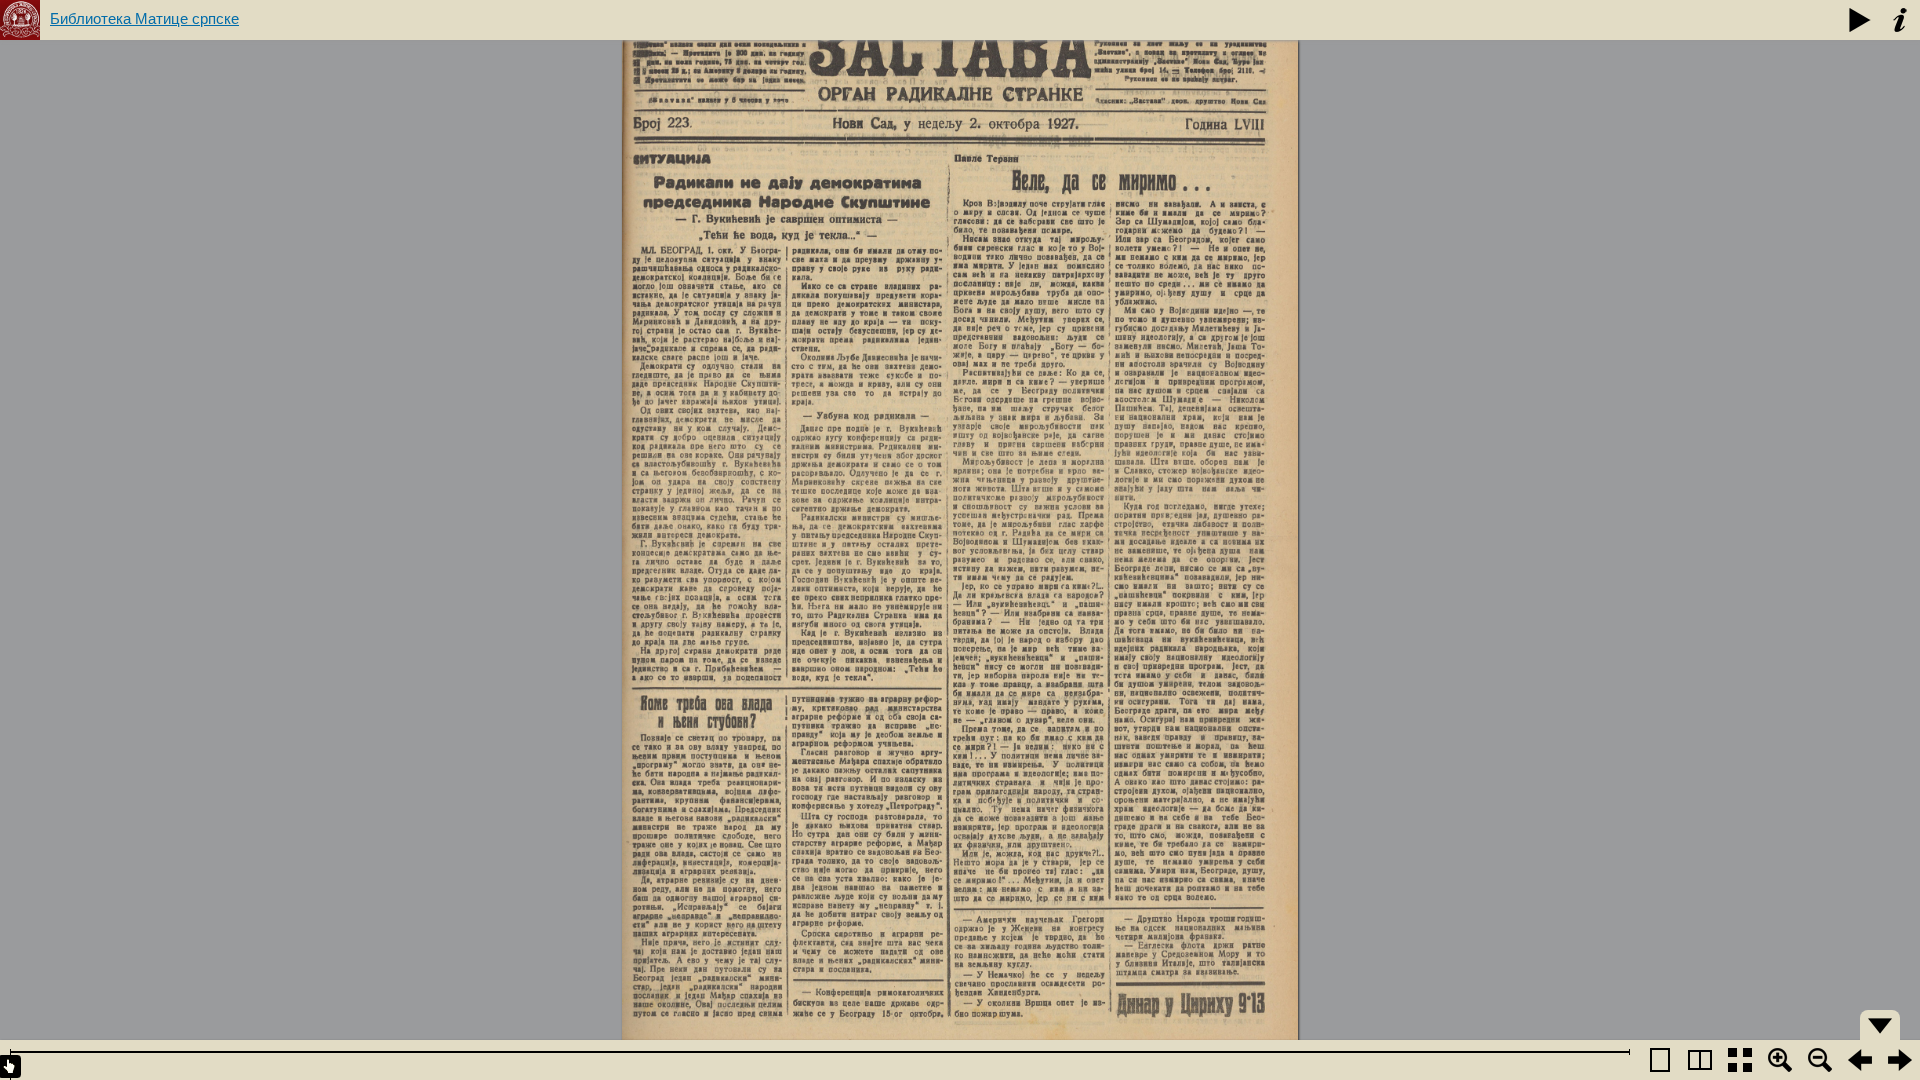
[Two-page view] (1700, 1060)
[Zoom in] (1780, 1060)
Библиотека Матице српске (144, 18)
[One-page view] (1660, 1060)
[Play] (1860, 20)
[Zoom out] (1820, 1060)
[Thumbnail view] (1740, 1060)
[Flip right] (1900, 1060)
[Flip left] (1860, 1060)
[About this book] (1900, 20)
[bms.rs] (20, 20)
